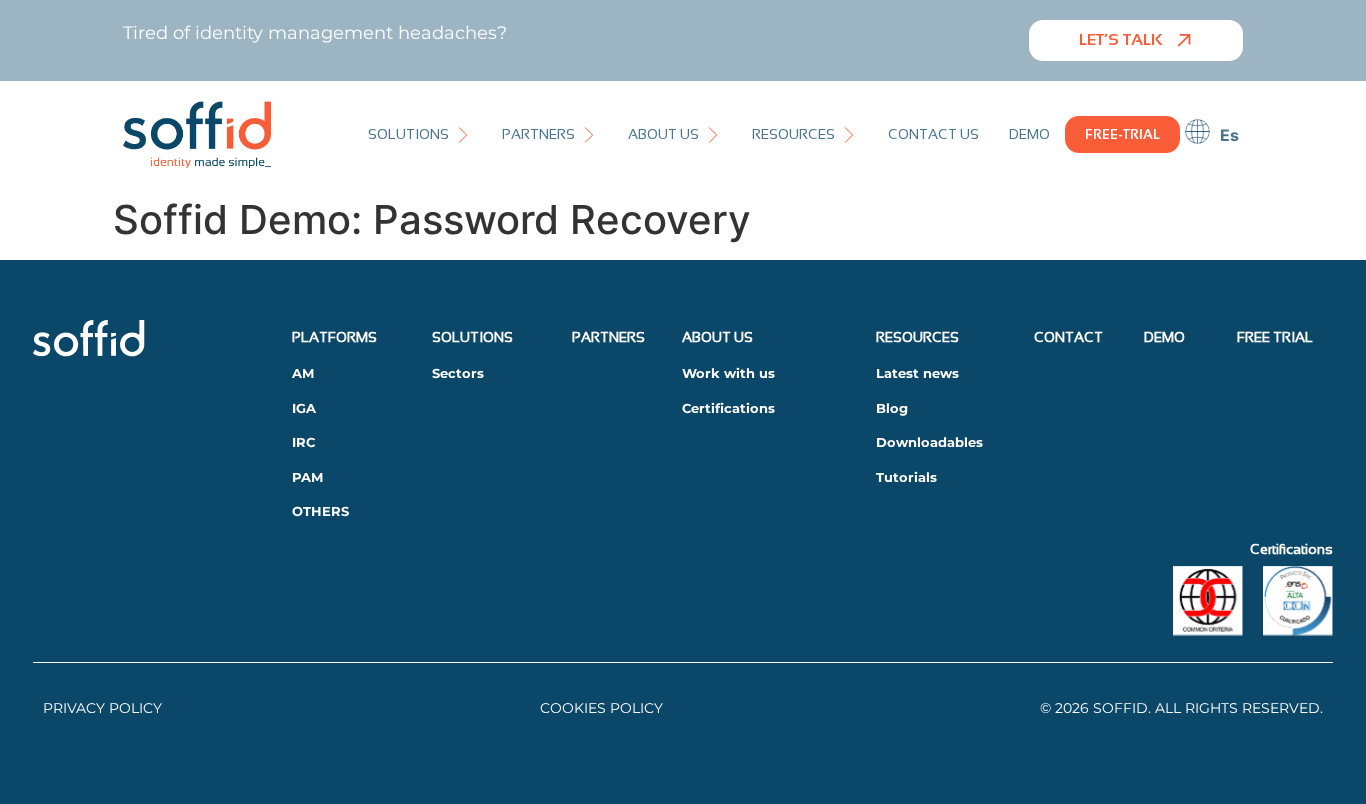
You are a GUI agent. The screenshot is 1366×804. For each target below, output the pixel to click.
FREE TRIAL (1275, 337)
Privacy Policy (102, 708)
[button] (420, 134)
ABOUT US (717, 337)
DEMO (1164, 337)
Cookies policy (601, 708)
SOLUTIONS (472, 337)
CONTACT (1068, 337)
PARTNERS (608, 337)
